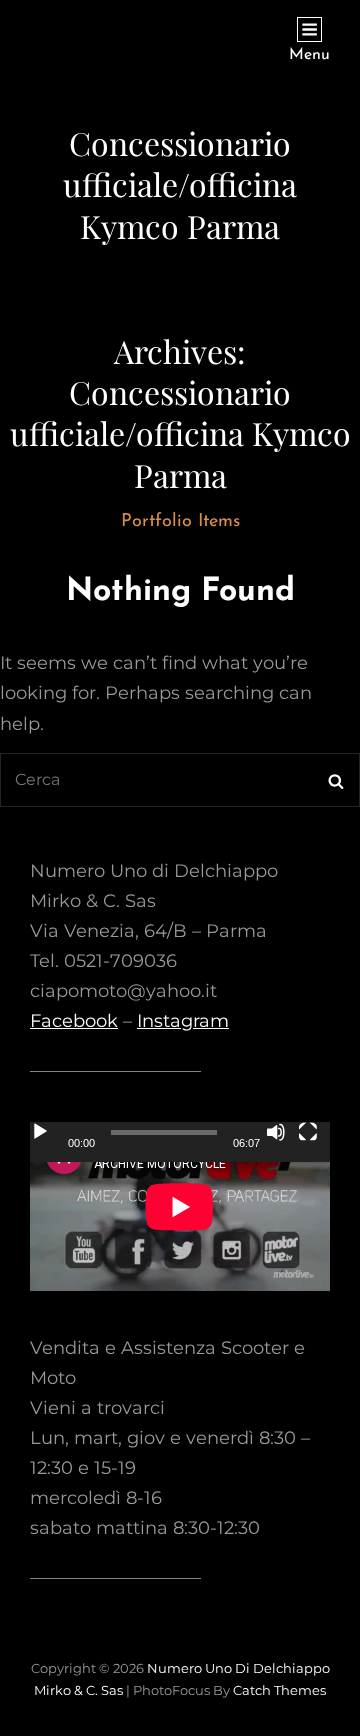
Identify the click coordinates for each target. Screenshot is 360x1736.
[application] (180, 1206)
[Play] (40, 1132)
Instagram (183, 1021)
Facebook (74, 1021)
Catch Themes (279, 1690)
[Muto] (276, 1132)
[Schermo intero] (308, 1132)
